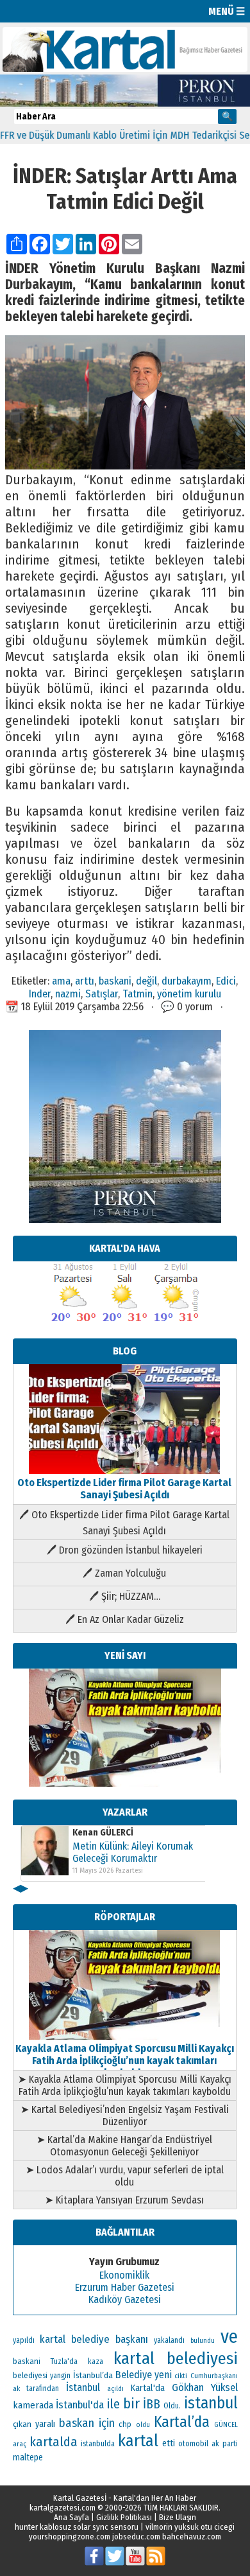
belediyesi (30, 2376)
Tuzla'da (64, 2361)
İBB (152, 2404)
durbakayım (187, 981)
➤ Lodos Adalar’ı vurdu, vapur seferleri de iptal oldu (125, 2176)
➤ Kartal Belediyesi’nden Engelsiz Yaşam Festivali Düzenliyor (125, 2116)
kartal (138, 2441)
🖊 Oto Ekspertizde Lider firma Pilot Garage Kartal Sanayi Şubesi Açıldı (124, 1523)
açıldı (115, 2389)
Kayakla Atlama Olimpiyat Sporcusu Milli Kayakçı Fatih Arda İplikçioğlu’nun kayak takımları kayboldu (125, 2061)
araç (20, 2444)
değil (146, 981)
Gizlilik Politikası (124, 2517)
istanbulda (98, 2444)
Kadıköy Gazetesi (125, 2300)
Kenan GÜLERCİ (103, 1833)
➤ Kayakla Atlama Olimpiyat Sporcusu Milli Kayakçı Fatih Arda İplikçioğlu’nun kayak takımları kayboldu (125, 2085)
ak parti (224, 2443)
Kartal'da (148, 2388)
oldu (143, 2425)
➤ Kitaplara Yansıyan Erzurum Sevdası (124, 2200)
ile (113, 2404)
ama (61, 981)
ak (16, 2388)
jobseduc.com (136, 2537)
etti (169, 2443)
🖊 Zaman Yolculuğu (124, 1573)
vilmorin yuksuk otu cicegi (190, 2527)
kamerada (33, 2405)
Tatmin (137, 994)
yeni (163, 2375)
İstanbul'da (80, 2405)
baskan (77, 2423)
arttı (85, 981)
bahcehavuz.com (192, 2537)
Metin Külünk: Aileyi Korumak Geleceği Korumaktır (133, 1852)
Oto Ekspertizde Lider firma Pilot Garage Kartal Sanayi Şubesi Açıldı (124, 1489)
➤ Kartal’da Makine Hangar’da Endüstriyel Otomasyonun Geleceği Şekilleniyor (124, 2146)
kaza (96, 2361)
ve (229, 2337)
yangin (60, 2376)
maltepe (28, 2458)
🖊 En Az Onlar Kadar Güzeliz (125, 1619)
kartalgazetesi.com (63, 2508)
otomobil (193, 2443)
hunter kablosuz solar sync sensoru (77, 2527)
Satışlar (102, 994)
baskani (115, 981)
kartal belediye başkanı (94, 2339)
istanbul (211, 2403)
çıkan (22, 2424)
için (107, 2423)
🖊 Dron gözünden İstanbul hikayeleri (125, 1550)
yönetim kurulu (189, 994)
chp (125, 2424)
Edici (226, 981)
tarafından (43, 2388)
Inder (40, 994)
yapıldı (24, 2340)
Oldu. (172, 2405)
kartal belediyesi (175, 2358)
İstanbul (83, 2388)
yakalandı (169, 2340)
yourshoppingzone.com (70, 2537)
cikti (181, 2376)
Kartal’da (182, 2422)
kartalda (54, 2442)
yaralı (45, 2424)
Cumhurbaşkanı (214, 2376)
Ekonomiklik (124, 2275)
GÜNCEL (226, 2425)
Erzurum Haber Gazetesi (125, 2287)
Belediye (134, 2375)
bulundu (203, 2341)
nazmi (68, 994)
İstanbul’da (93, 2375)
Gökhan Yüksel (205, 2387)
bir (131, 2404)
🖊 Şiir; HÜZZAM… (125, 1596)
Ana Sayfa (71, 2517)
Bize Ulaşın (178, 2517)
